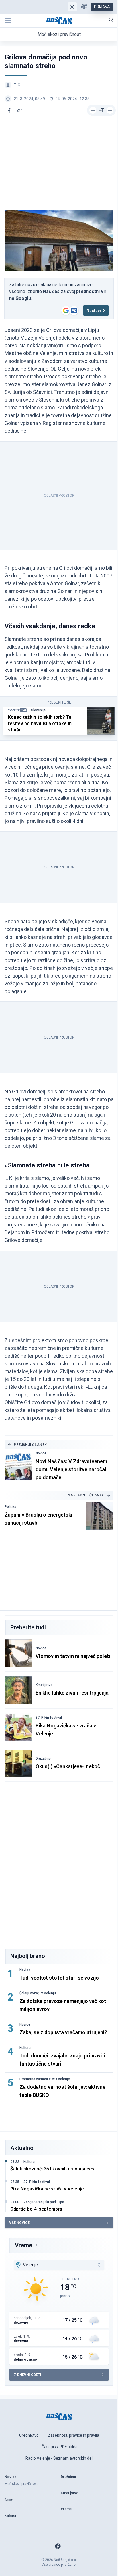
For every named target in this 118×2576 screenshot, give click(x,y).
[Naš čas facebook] (58, 2546)
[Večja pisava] (110, 110)
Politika (10, 1507)
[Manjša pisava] (93, 110)
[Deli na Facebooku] (9, 110)
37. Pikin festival (49, 1718)
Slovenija (38, 710)
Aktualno (22, 2148)
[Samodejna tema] (72, 7)
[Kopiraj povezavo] (19, 110)
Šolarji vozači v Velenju (38, 1993)
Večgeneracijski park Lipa (44, 2202)
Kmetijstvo (44, 1685)
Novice (41, 1453)
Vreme (23, 2245)
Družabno (43, 1758)
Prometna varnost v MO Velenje (45, 2079)
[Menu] (8, 21)
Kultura (25, 2048)
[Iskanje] (111, 20)
